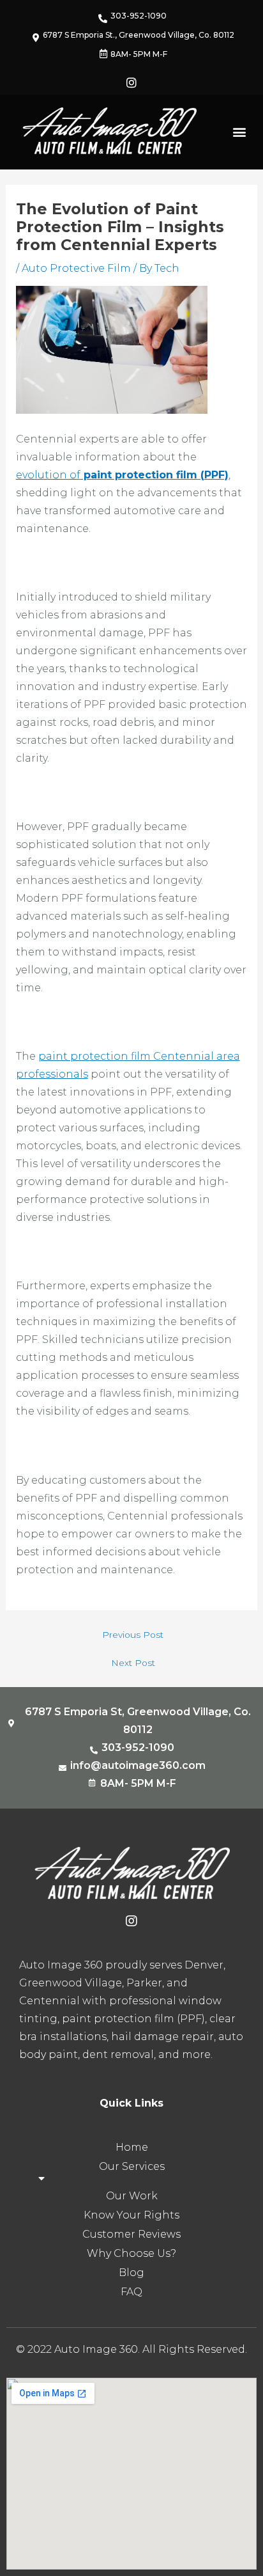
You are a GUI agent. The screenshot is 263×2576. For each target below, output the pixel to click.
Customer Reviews (131, 2234)
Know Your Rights (131, 2215)
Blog (131, 2273)
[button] (240, 132)
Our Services (132, 2166)
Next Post (133, 1663)
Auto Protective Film (76, 268)
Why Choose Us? (131, 2253)
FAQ (131, 2292)
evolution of (122, 475)
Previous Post (133, 1635)
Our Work (132, 2196)
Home (132, 2147)
